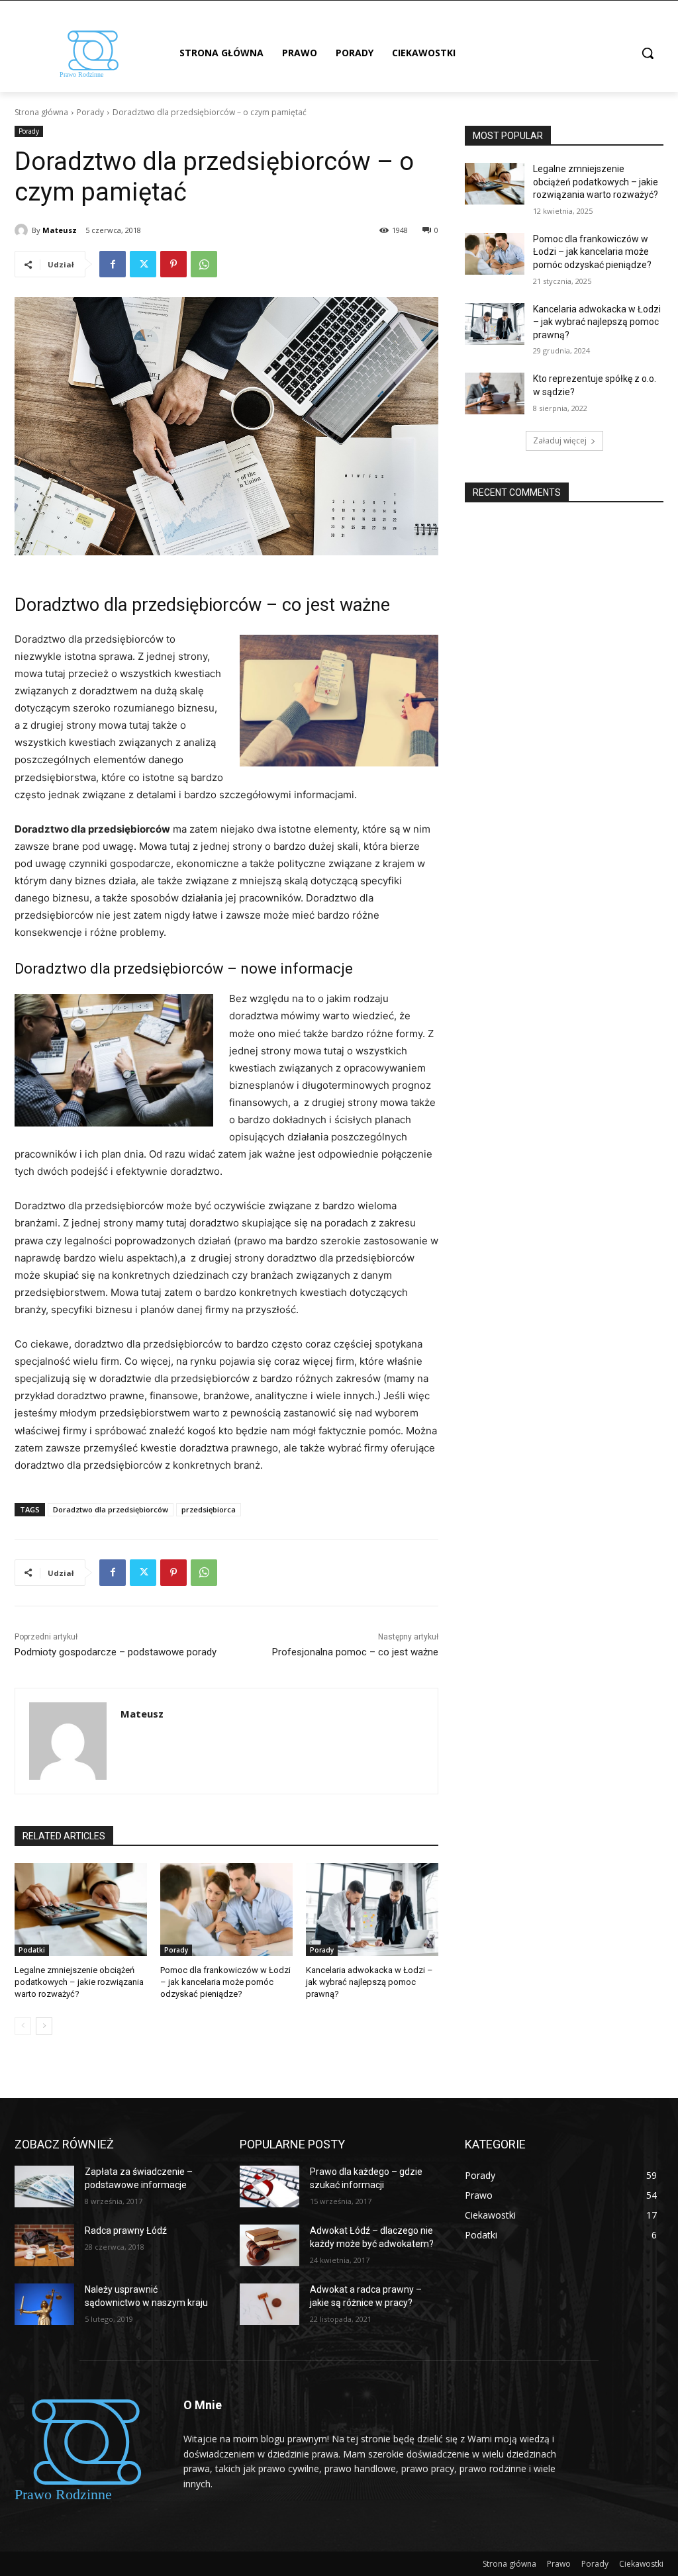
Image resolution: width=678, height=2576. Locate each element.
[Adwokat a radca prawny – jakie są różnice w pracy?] (269, 2304)
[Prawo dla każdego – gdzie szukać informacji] (269, 2186)
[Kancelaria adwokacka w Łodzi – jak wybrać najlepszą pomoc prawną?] (372, 1909)
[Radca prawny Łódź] (44, 2245)
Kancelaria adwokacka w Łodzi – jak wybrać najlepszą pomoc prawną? (369, 1982)
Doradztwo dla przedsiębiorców (111, 1509)
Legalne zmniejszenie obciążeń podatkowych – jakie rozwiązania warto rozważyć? (79, 1982)
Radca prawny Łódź (126, 2231)
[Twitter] (143, 264)
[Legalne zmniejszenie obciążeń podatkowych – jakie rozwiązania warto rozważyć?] (81, 1909)
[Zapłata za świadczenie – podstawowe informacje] (44, 2186)
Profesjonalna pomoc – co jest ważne (355, 1652)
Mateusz (60, 230)
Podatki (32, 1950)
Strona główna (41, 112)
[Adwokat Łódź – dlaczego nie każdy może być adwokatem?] (269, 2245)
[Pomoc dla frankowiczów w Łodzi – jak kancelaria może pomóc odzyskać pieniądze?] (226, 1909)
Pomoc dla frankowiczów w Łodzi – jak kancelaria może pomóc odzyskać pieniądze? (225, 1982)
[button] (648, 53)
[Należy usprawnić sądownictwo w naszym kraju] (44, 2304)
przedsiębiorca (209, 1509)
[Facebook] (113, 264)
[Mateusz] (23, 230)
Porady (90, 112)
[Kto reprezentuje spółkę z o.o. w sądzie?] (495, 393)
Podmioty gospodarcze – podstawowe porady (116, 1652)
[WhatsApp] (204, 264)
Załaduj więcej (560, 440)
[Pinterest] (173, 264)
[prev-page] (23, 2026)
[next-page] (44, 2026)
